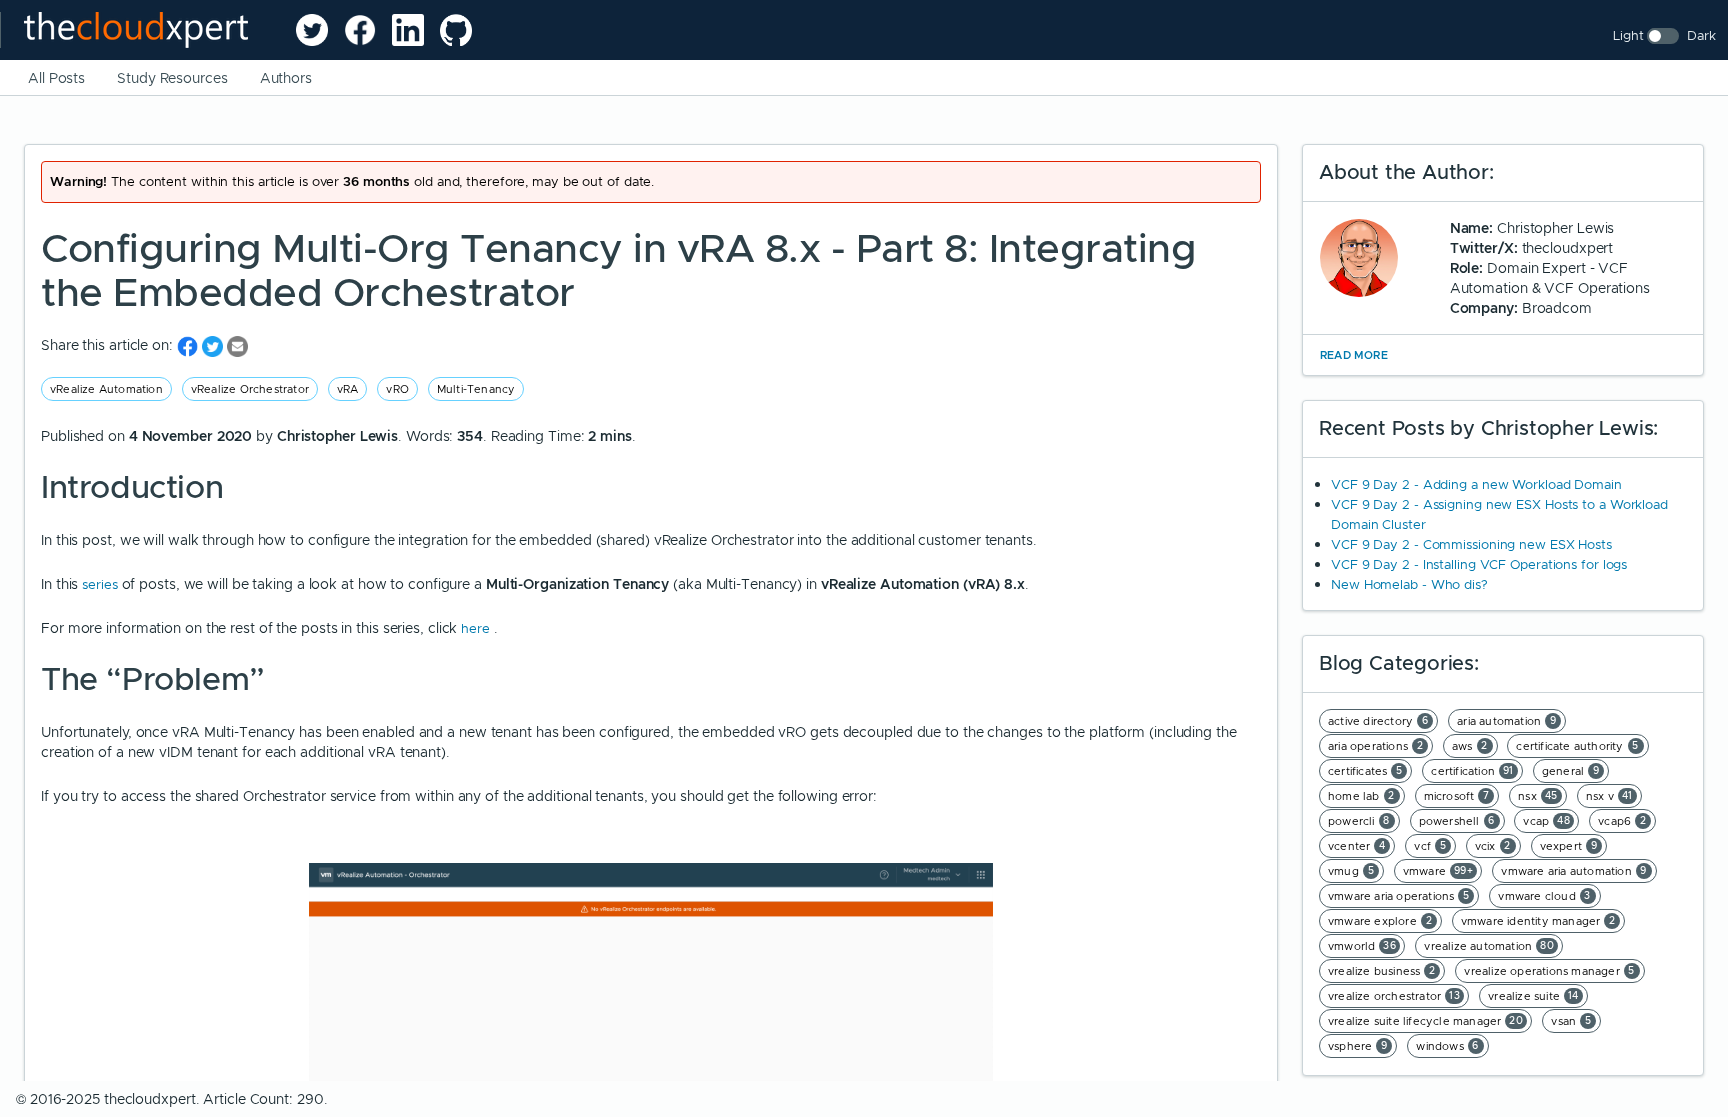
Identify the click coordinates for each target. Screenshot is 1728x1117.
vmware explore (1380, 921)
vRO (397, 389)
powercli (1359, 821)
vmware (1438, 871)
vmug (1351, 871)
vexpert (1569, 846)
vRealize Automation (106, 389)
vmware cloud (1544, 896)
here (477, 628)
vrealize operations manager (1549, 971)
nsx (1538, 796)
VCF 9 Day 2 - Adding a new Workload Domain (1476, 484)
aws (1470, 746)
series (101, 584)
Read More (1354, 355)
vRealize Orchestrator (250, 389)
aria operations (1375, 746)
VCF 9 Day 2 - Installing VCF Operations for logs (1479, 564)
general (1571, 771)
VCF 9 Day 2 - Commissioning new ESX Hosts (1471, 544)
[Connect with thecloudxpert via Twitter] (312, 30)
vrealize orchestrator (1394, 996)
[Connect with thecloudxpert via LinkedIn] (408, 30)
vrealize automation (1489, 946)
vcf (1430, 846)
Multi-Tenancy (476, 389)
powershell (1457, 821)
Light (1628, 35)
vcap (1546, 821)
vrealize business (1382, 971)
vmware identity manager (1538, 921)
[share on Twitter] (214, 345)
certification (1472, 771)
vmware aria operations (1399, 896)
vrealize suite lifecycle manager (1425, 1021)
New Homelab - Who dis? (1409, 584)
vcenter (1357, 846)
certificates (1365, 771)
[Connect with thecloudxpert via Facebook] (360, 30)
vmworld (1362, 946)
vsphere (1358, 1046)
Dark (1701, 35)
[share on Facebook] (189, 345)
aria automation (1506, 721)
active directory (1378, 721)
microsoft (1457, 796)
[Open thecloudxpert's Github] (456, 30)
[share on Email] (237, 345)
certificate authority (1577, 746)
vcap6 (1622, 821)
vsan (1571, 1021)
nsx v (1609, 796)
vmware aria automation (1574, 871)
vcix (1493, 846)
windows (1447, 1046)
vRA (348, 389)
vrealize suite (1533, 996)
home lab (1361, 796)
